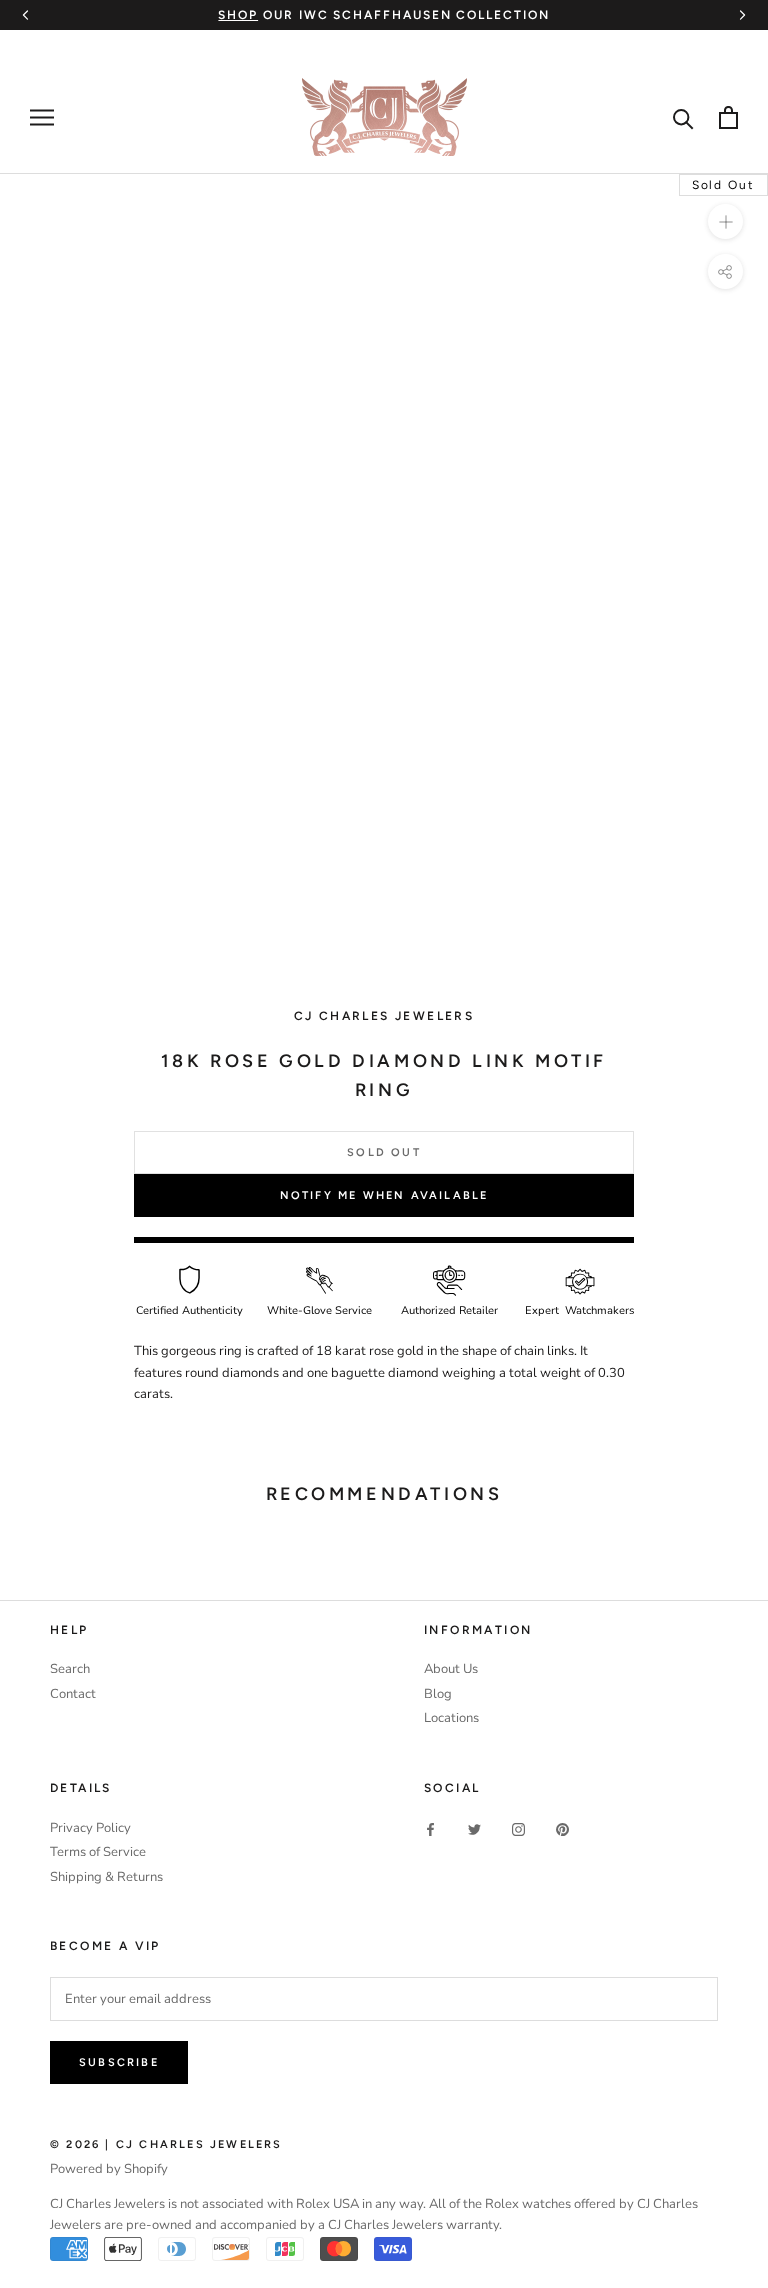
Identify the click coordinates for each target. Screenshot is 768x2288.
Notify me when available (384, 1195)
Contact (73, 1694)
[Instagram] (518, 1829)
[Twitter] (474, 1829)
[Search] (683, 117)
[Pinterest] (562, 1829)
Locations (451, 1718)
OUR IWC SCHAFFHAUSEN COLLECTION (383, 15)
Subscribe (119, 2062)
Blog (438, 1694)
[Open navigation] (42, 117)
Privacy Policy (90, 1828)
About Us (451, 1669)
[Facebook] (430, 1829)
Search (70, 1669)
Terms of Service (98, 1852)
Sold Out (384, 1152)
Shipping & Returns (106, 1877)
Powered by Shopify (109, 2169)
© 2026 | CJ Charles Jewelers (166, 2144)
